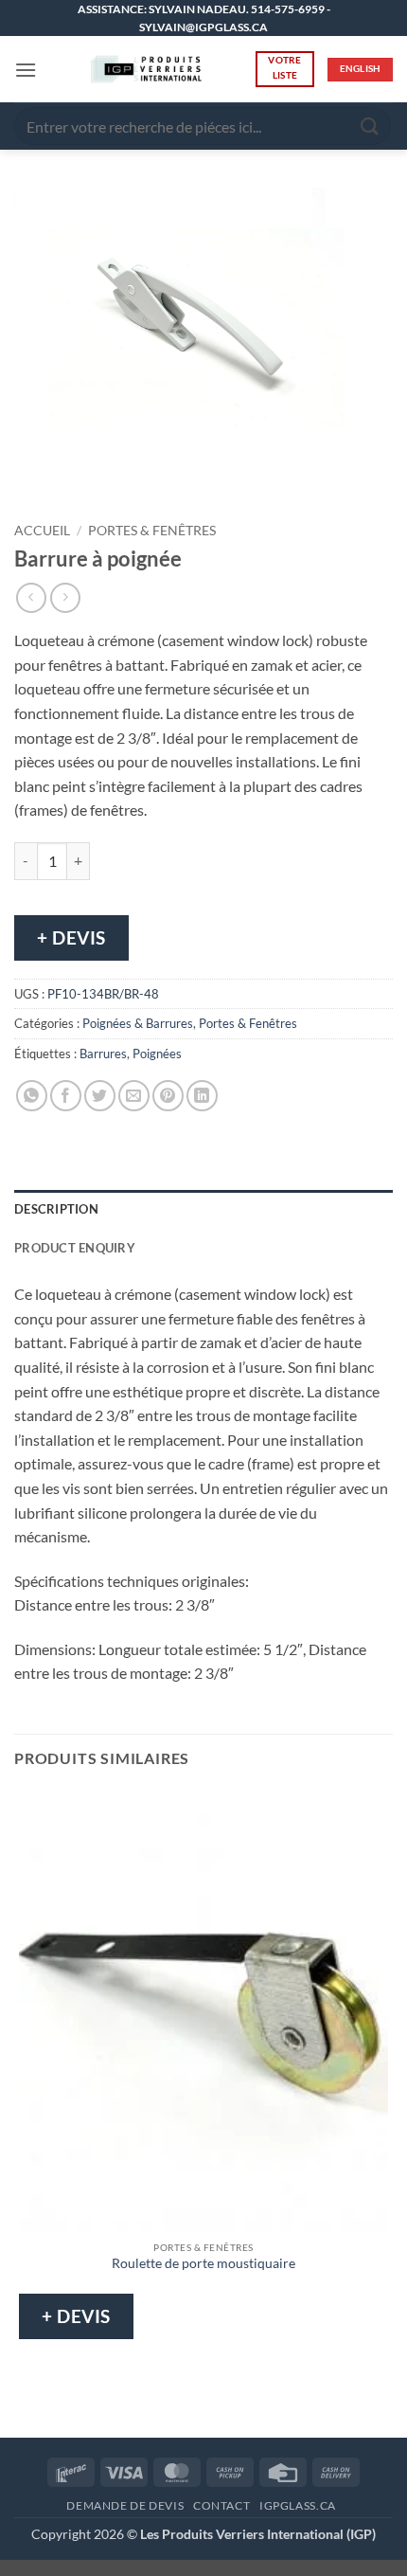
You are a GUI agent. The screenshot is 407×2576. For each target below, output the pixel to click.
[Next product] (31, 597)
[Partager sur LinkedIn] (202, 1096)
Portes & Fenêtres (152, 531)
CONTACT (221, 2505)
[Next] (85, 480)
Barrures (103, 1054)
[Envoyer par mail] (134, 1096)
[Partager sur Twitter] (100, 1096)
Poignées (157, 1054)
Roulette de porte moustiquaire (203, 2263)
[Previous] (33, 480)
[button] (26, 70)
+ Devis (71, 937)
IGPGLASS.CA (298, 2505)
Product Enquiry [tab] (75, 1248)
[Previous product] (65, 597)
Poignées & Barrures (138, 1023)
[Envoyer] (370, 126)
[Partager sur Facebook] (66, 1096)
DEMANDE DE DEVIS (125, 2505)
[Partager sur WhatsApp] (32, 1096)
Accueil (42, 531)
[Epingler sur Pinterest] (168, 1096)
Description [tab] (56, 1209)
